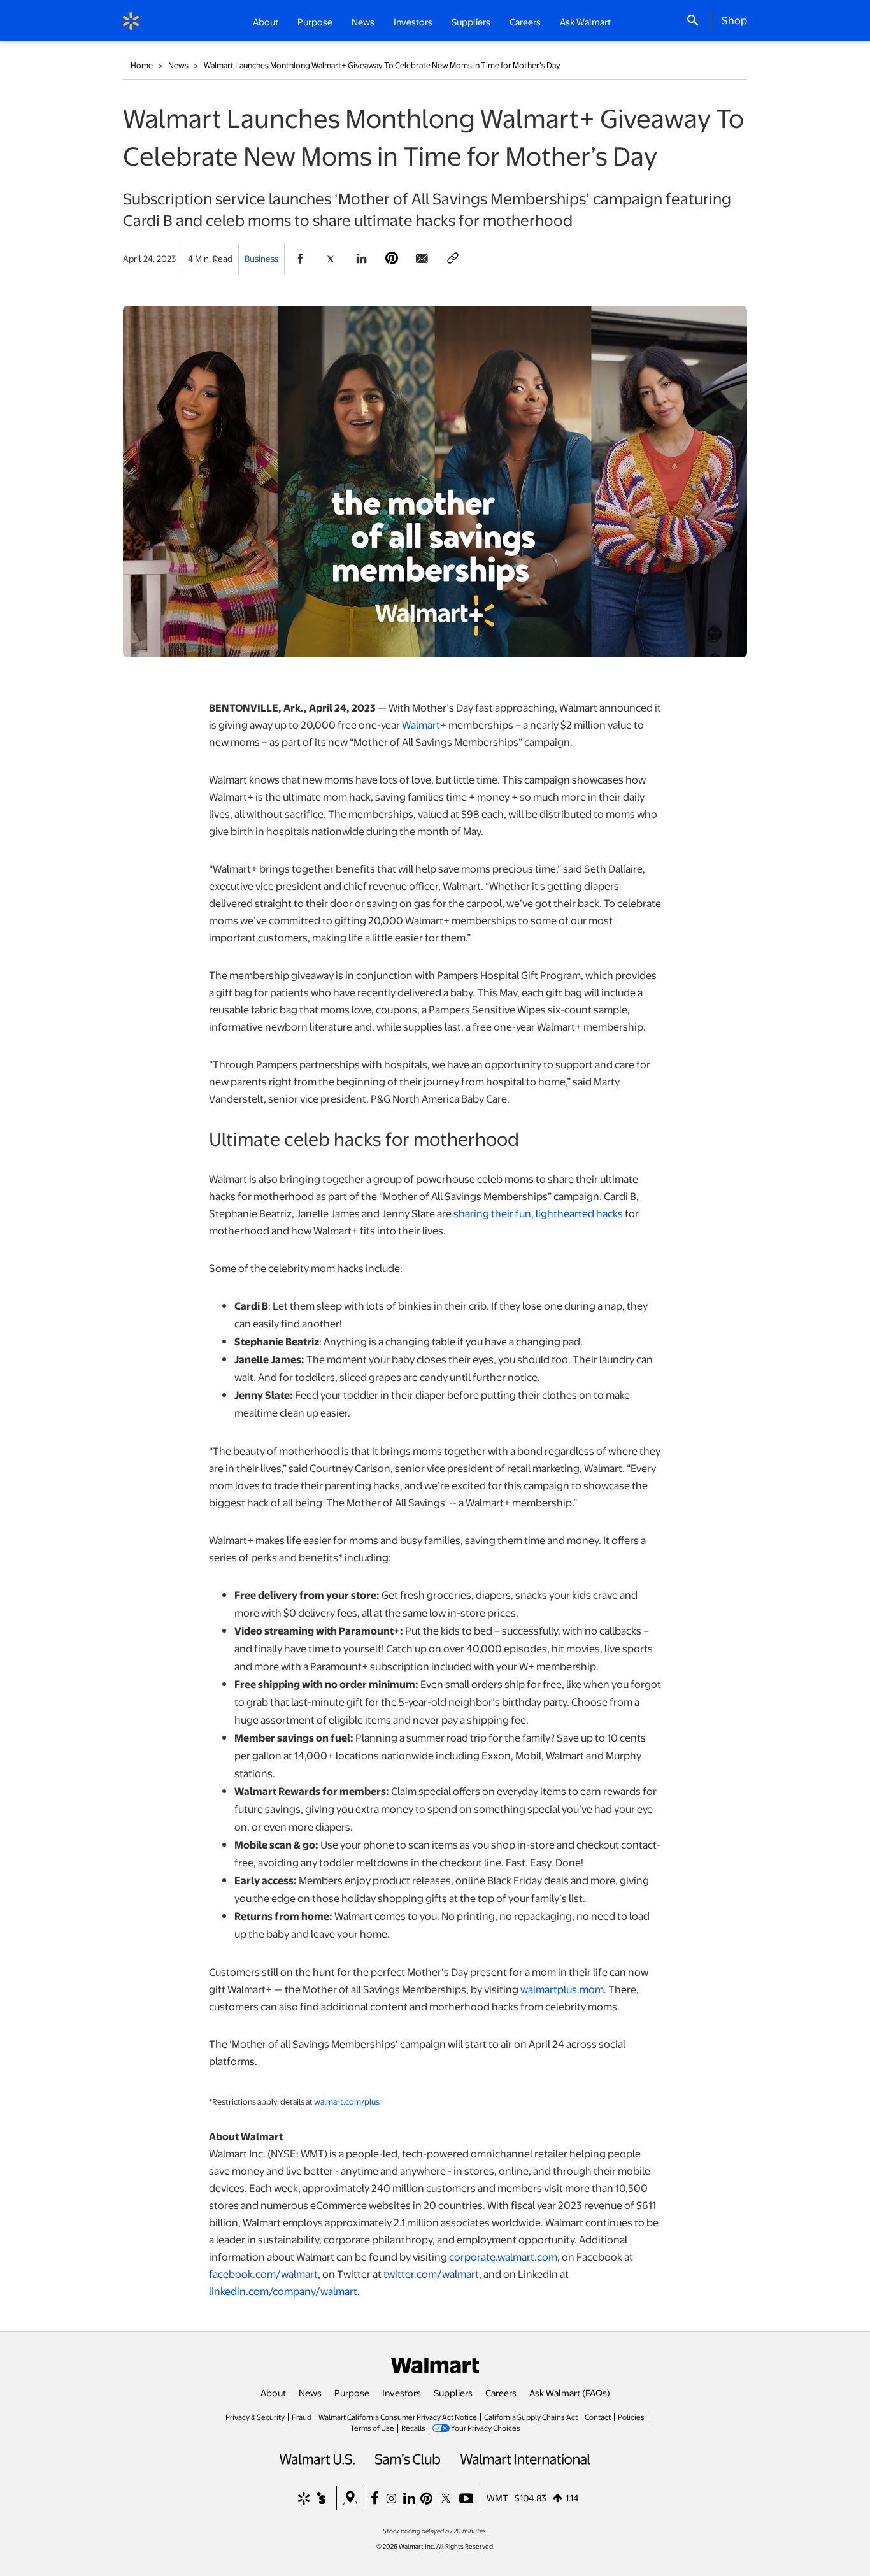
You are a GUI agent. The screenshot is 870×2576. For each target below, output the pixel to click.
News (178, 65)
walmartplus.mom (562, 1989)
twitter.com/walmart (431, 2274)
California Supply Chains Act (531, 2417)
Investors (402, 2393)
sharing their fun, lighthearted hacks (538, 1213)
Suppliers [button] (471, 22)
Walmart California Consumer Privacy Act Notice (398, 2417)
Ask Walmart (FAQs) (570, 2393)
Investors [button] (413, 22)
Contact (598, 2417)
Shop (734, 20)
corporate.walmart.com (503, 2257)
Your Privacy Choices (486, 2428)
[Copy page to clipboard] (453, 259)
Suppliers (453, 2393)
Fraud (302, 2417)
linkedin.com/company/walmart (283, 2291)
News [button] (363, 22)
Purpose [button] (315, 22)
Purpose (352, 2393)
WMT (497, 2498)
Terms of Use (372, 2428)
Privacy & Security (255, 2417)
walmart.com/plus (347, 2101)
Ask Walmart (585, 22)
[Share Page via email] (422, 259)
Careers (525, 22)
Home (142, 65)
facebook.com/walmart (263, 2274)
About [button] (266, 22)
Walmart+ (424, 725)
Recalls (413, 2428)
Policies (631, 2417)
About (273, 2393)
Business (261, 258)
